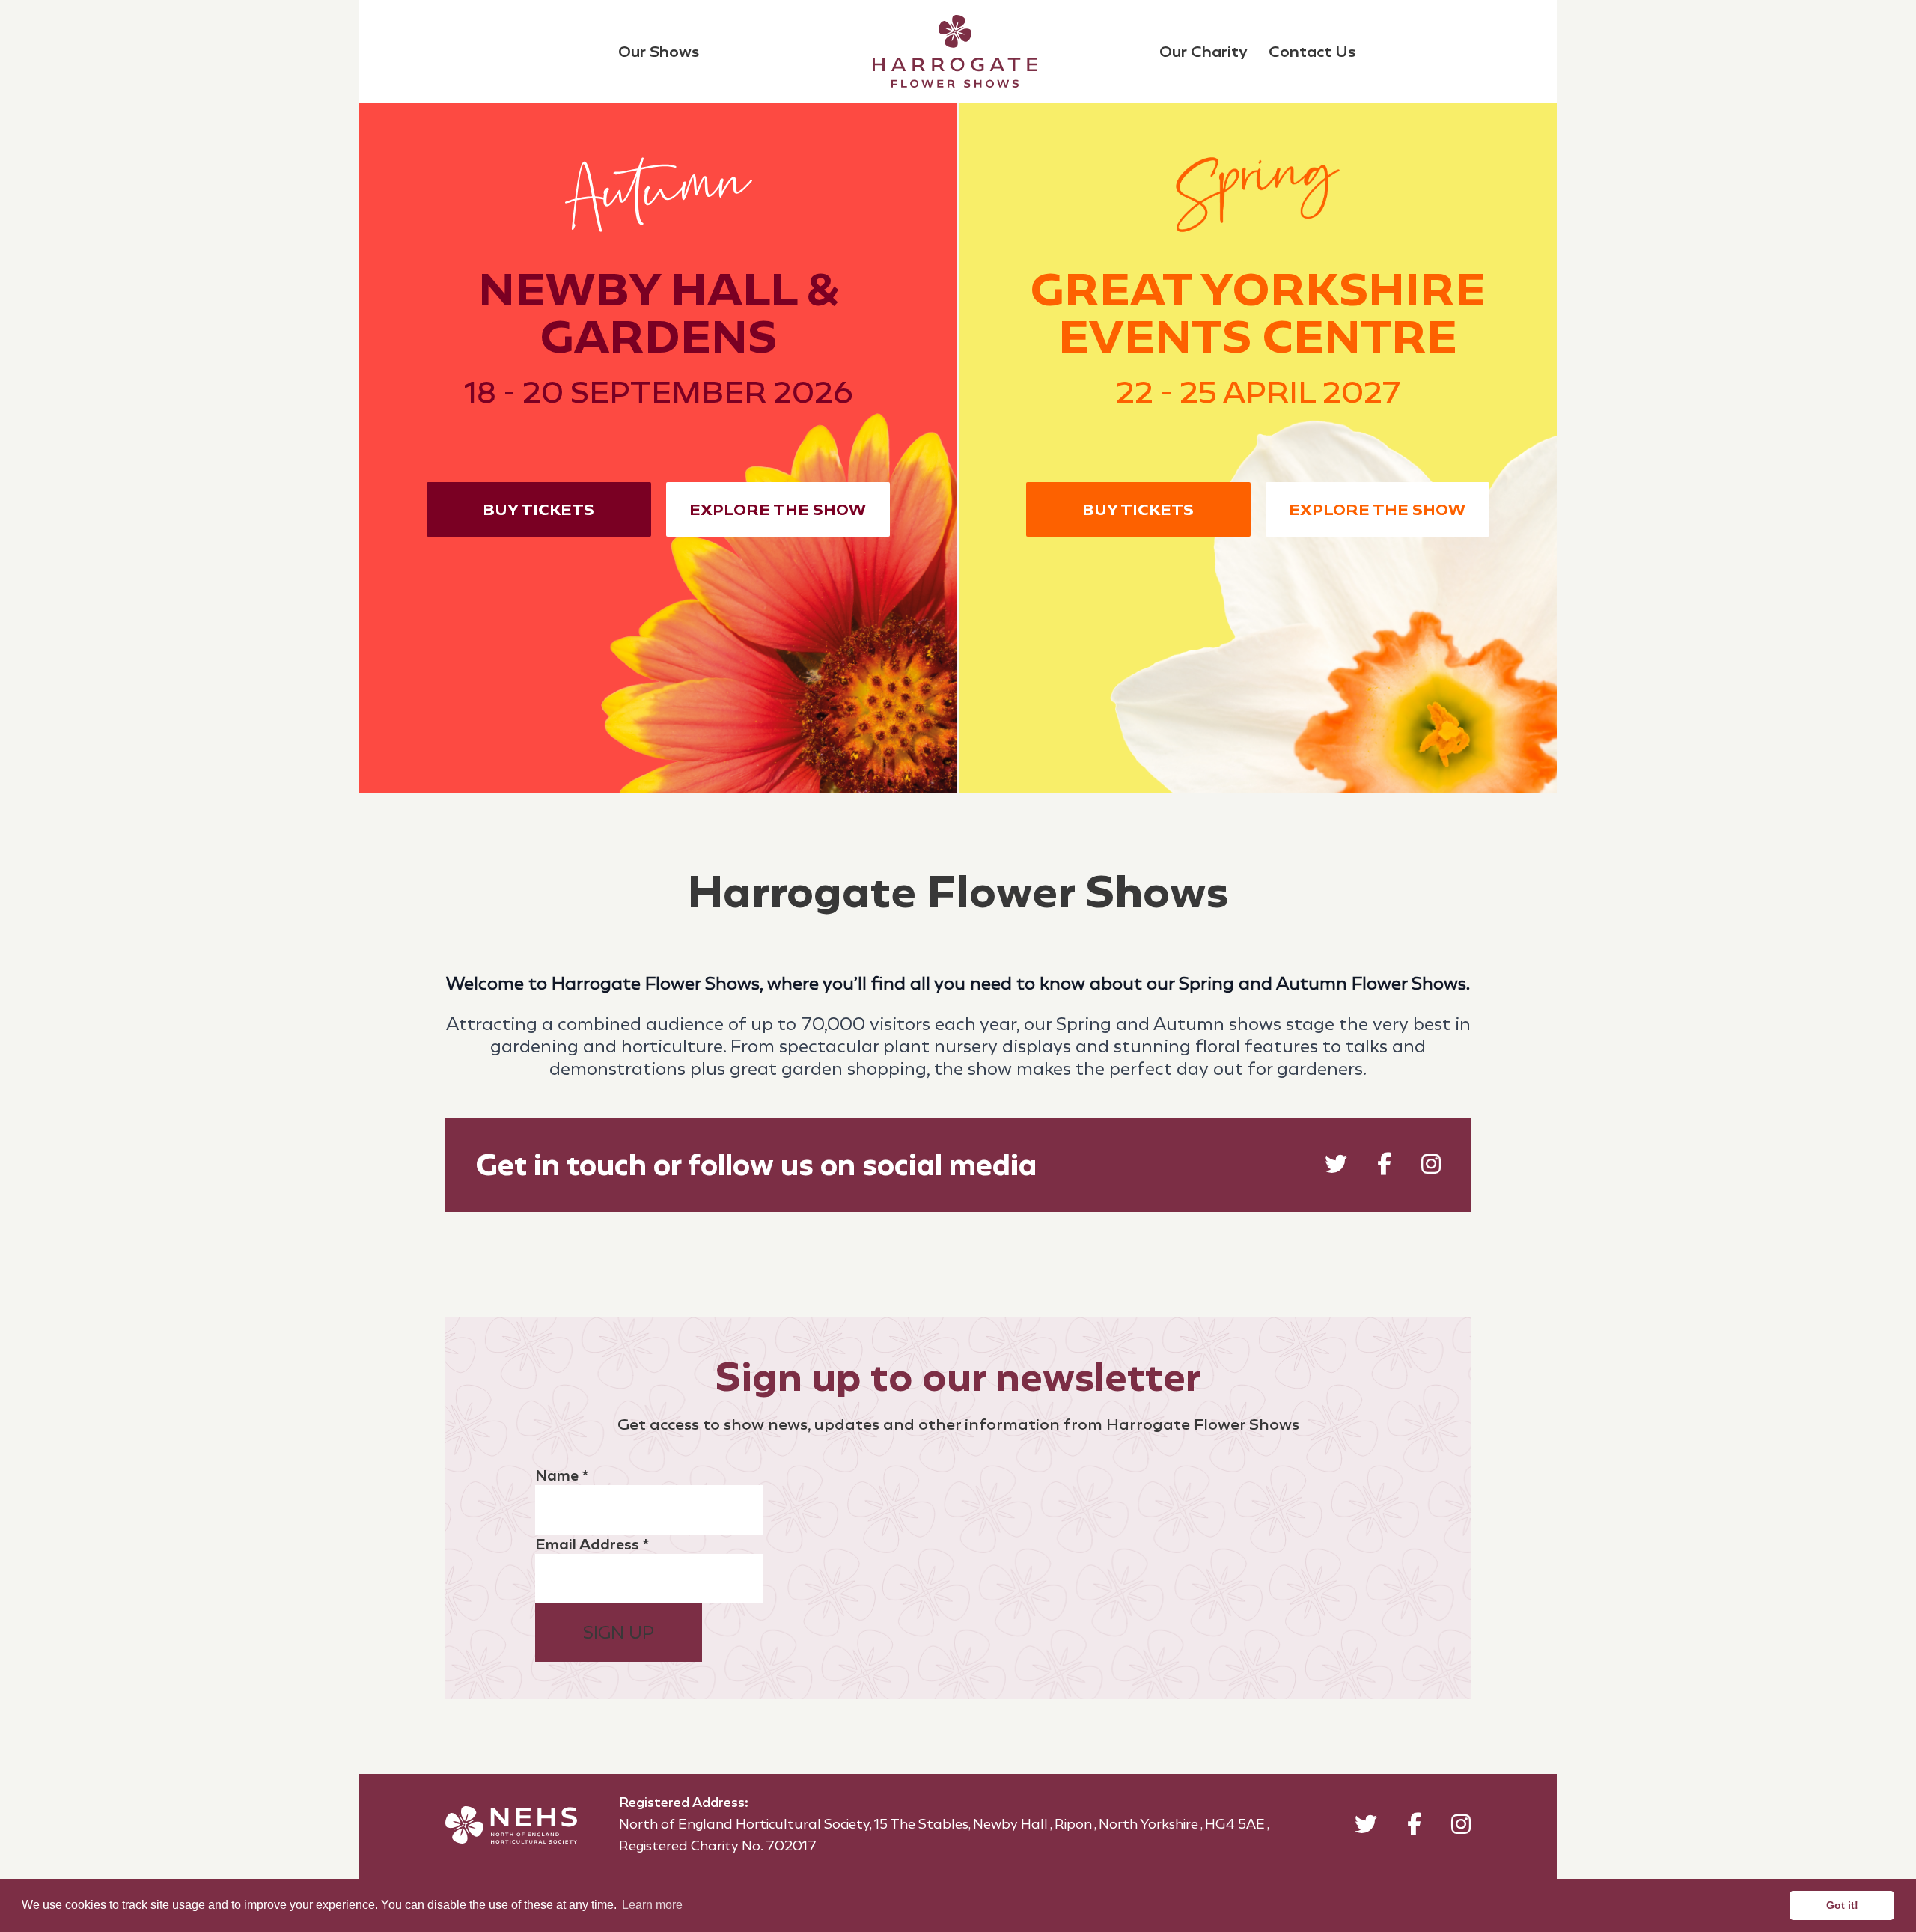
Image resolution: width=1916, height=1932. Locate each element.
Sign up (619, 1633)
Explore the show (778, 509)
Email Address (592, 1544)
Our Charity (1203, 51)
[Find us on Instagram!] (1431, 1167)
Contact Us (1312, 51)
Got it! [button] (1842, 1905)
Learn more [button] (652, 1905)
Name (562, 1475)
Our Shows (659, 51)
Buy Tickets (539, 509)
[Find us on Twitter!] (1336, 1167)
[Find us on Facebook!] (1384, 1167)
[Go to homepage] (955, 51)
